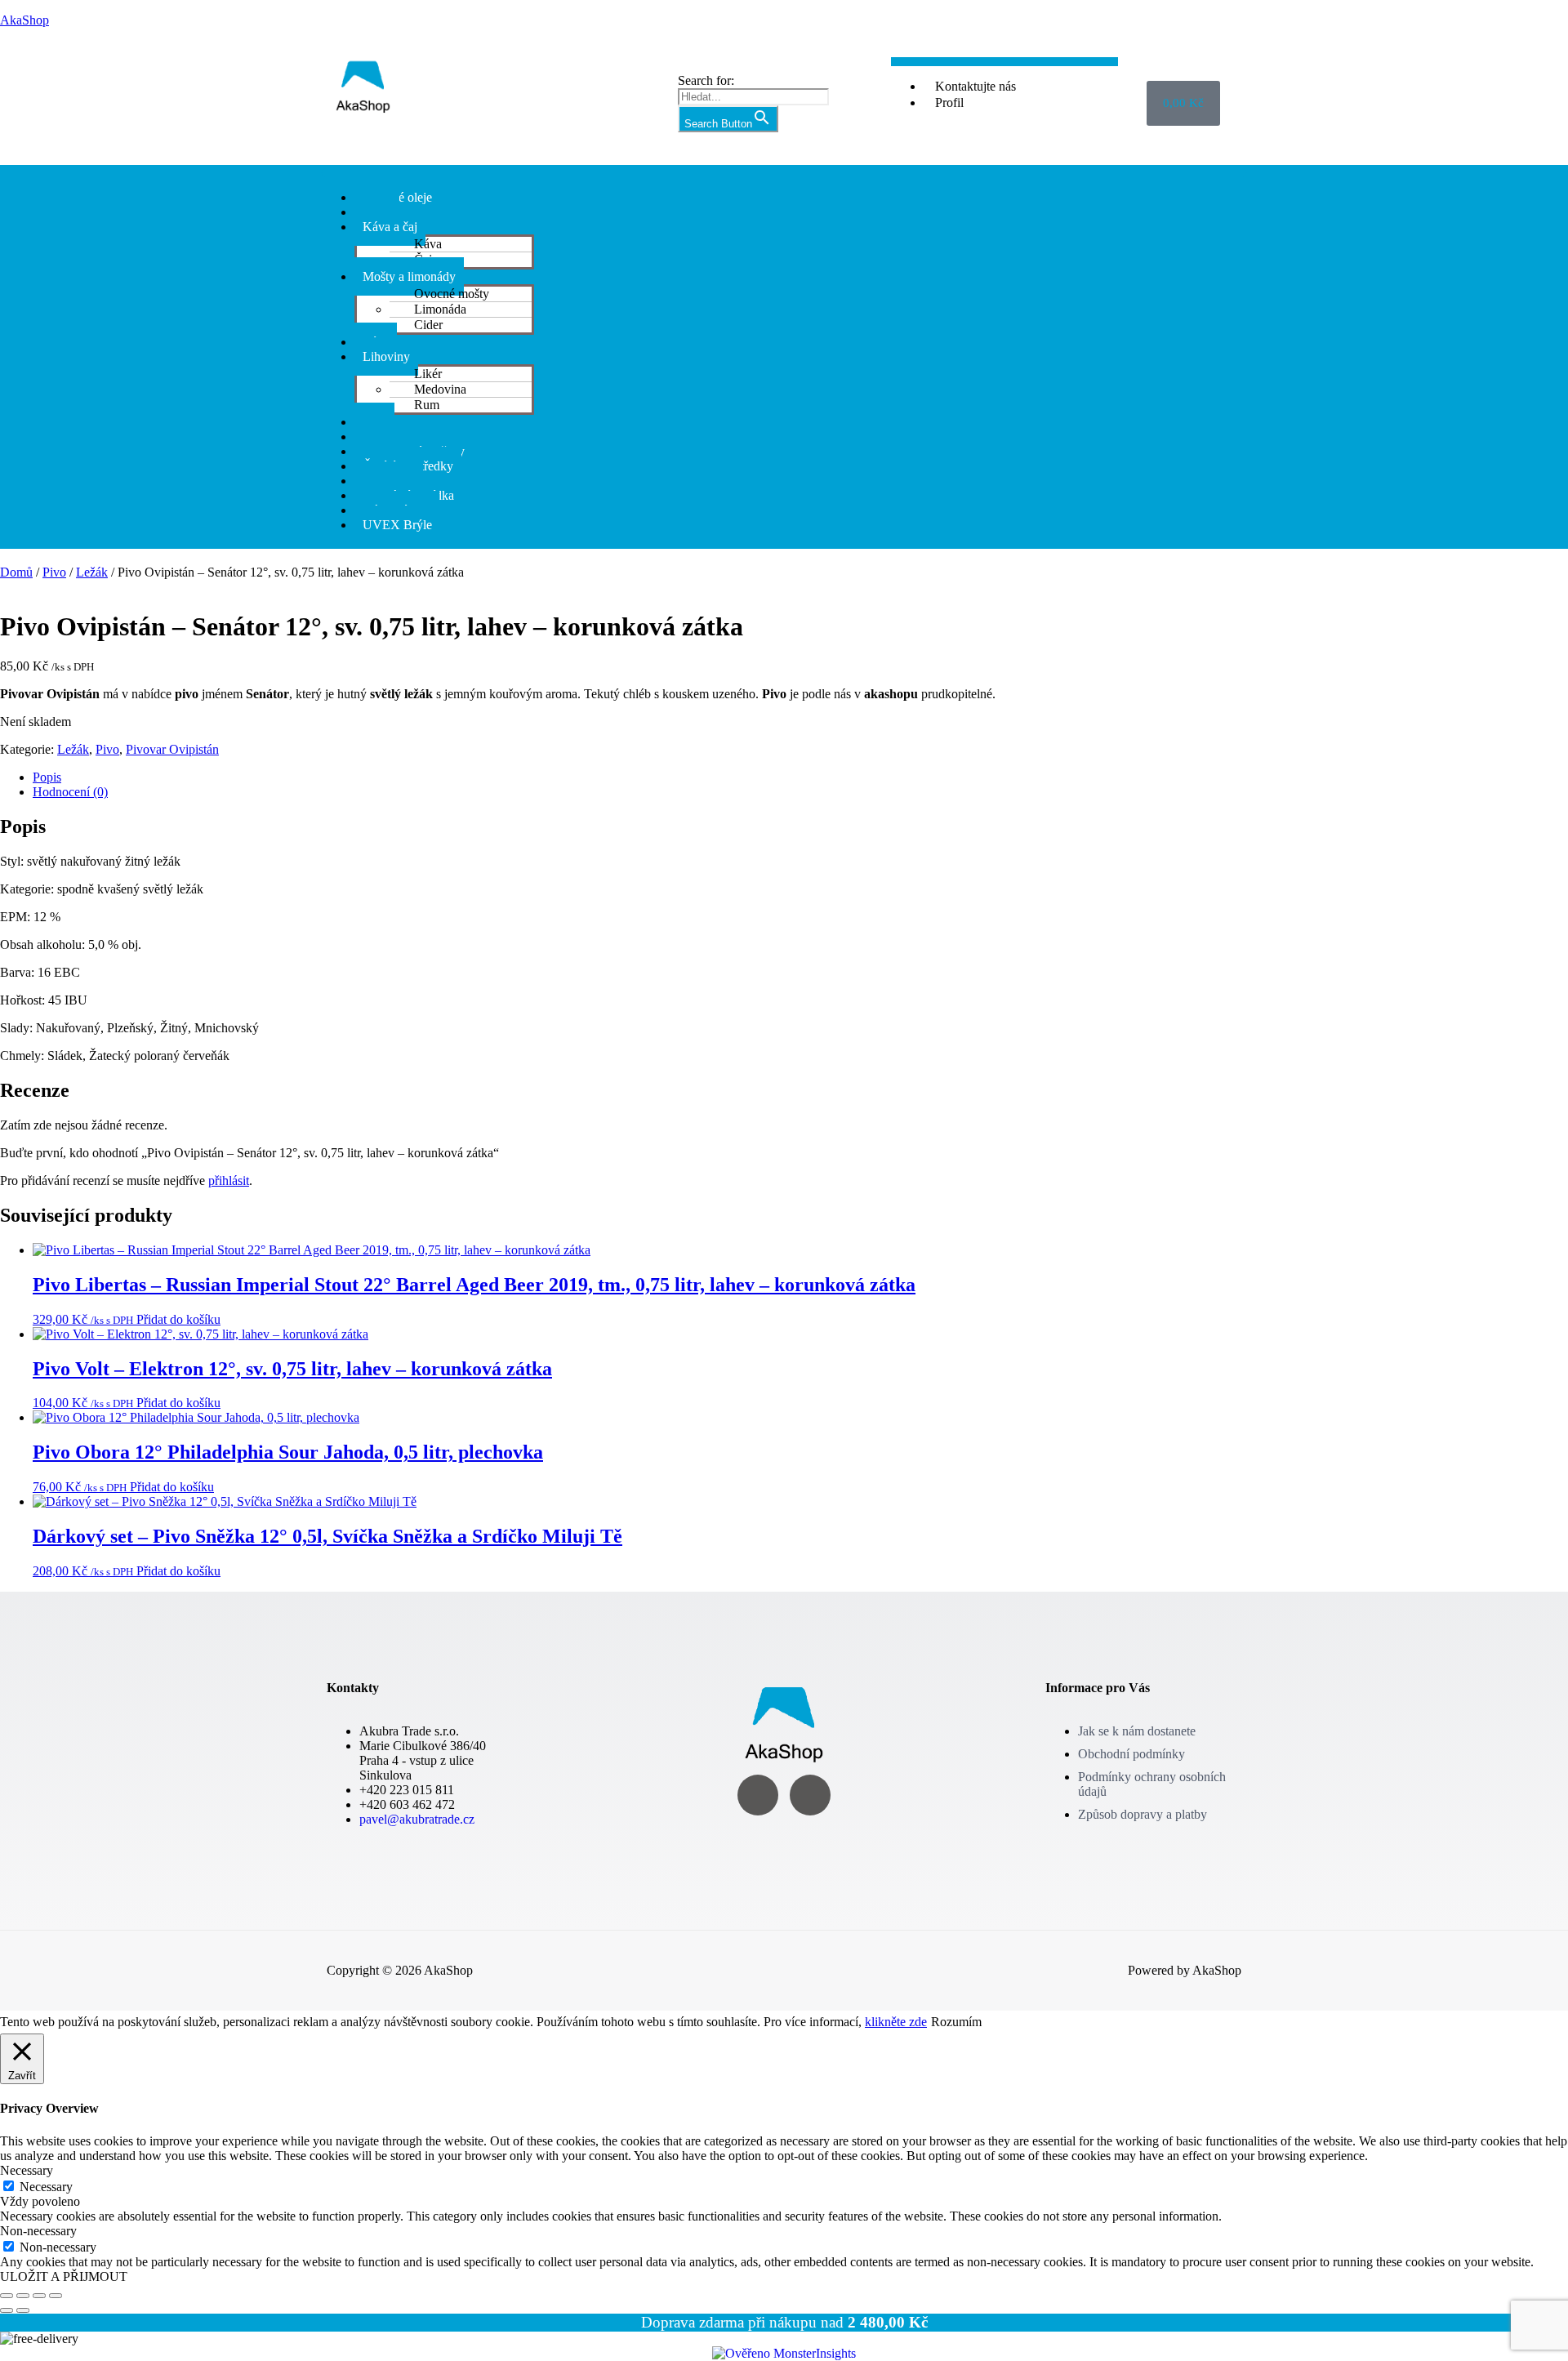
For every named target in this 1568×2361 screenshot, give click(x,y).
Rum (427, 405)
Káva (428, 244)
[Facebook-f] (810, 1795)
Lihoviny (386, 356)
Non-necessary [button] (38, 2231)
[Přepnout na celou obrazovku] (23, 2296)
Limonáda (440, 309)
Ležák (92, 572)
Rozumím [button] (956, 2022)
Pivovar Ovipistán (172, 749)
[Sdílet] (39, 2296)
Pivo (54, 572)
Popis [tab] (47, 777)
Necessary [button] (27, 2170)
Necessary (46, 2187)
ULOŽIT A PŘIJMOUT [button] (64, 2276)
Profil (949, 102)
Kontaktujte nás (976, 86)
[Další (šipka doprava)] (23, 2310)
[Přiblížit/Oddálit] (7, 2296)
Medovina (440, 389)
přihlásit (229, 1180)
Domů (16, 572)
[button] (784, 173)
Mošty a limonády (409, 276)
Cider (428, 325)
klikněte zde (896, 2022)
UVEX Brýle (397, 525)
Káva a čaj (390, 227)
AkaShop (24, 20)
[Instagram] (758, 1795)
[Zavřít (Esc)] (56, 2296)
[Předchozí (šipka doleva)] (7, 2310)
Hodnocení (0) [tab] (70, 792)
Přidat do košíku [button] (178, 1319)
